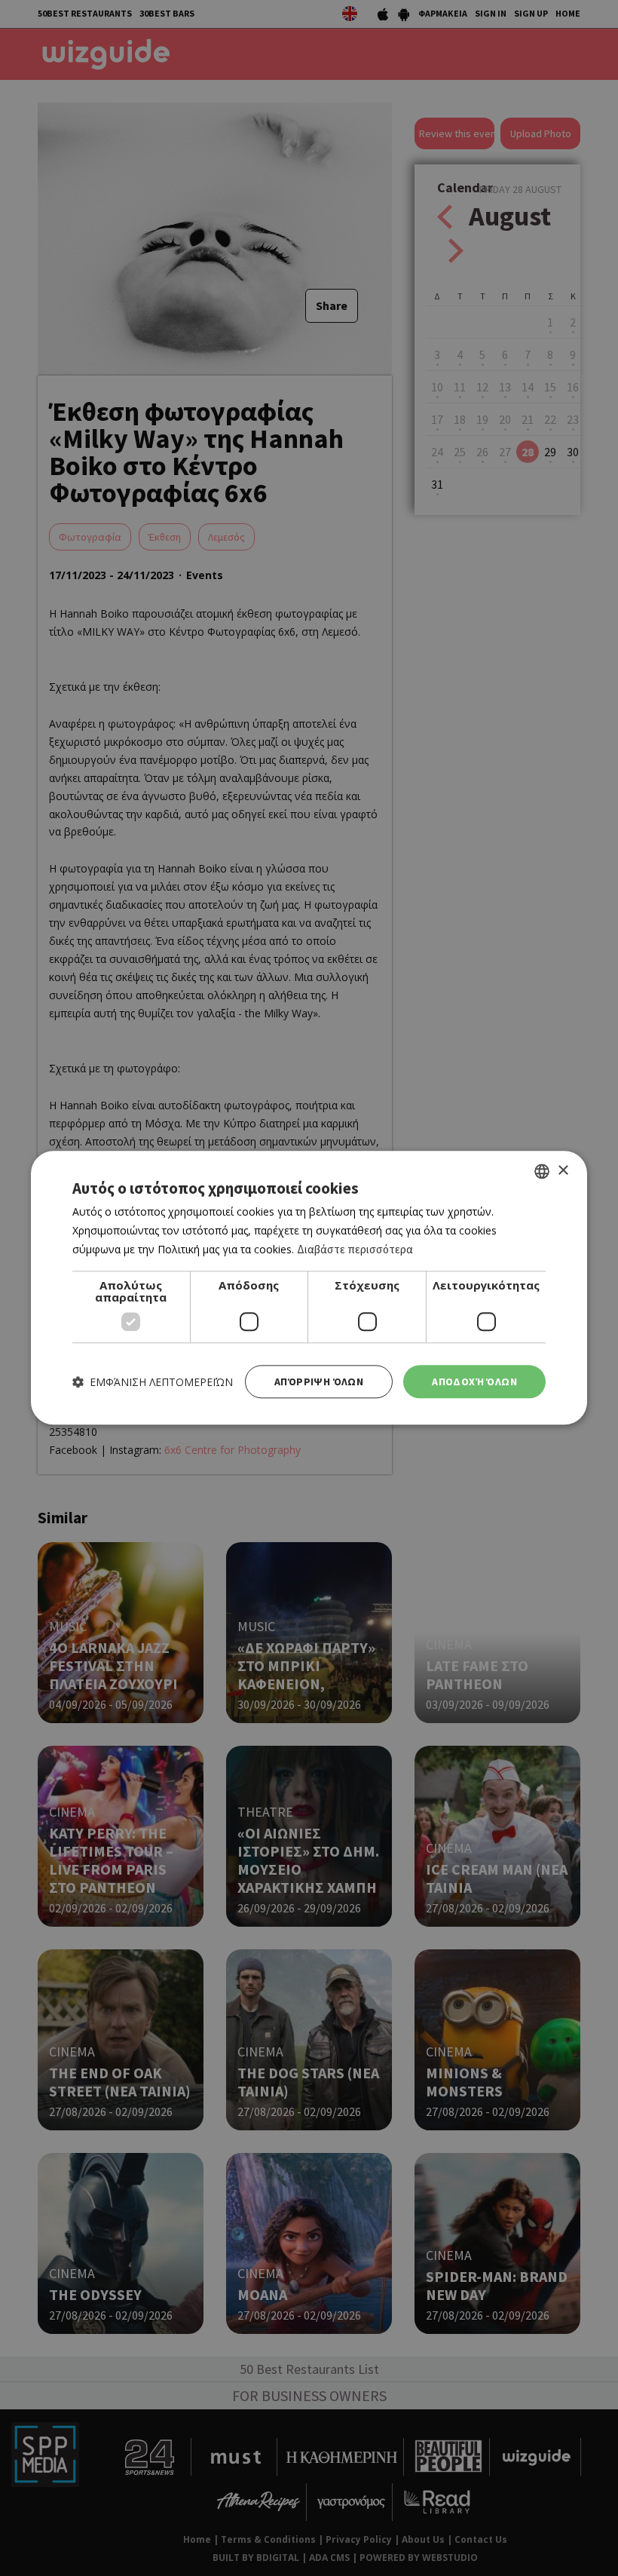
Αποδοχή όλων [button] (474, 1382)
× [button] (563, 1171)
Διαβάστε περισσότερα (355, 1249)
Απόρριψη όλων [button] (319, 1382)
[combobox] (542, 1171)
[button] (153, 1382)
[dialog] (309, 1288)
